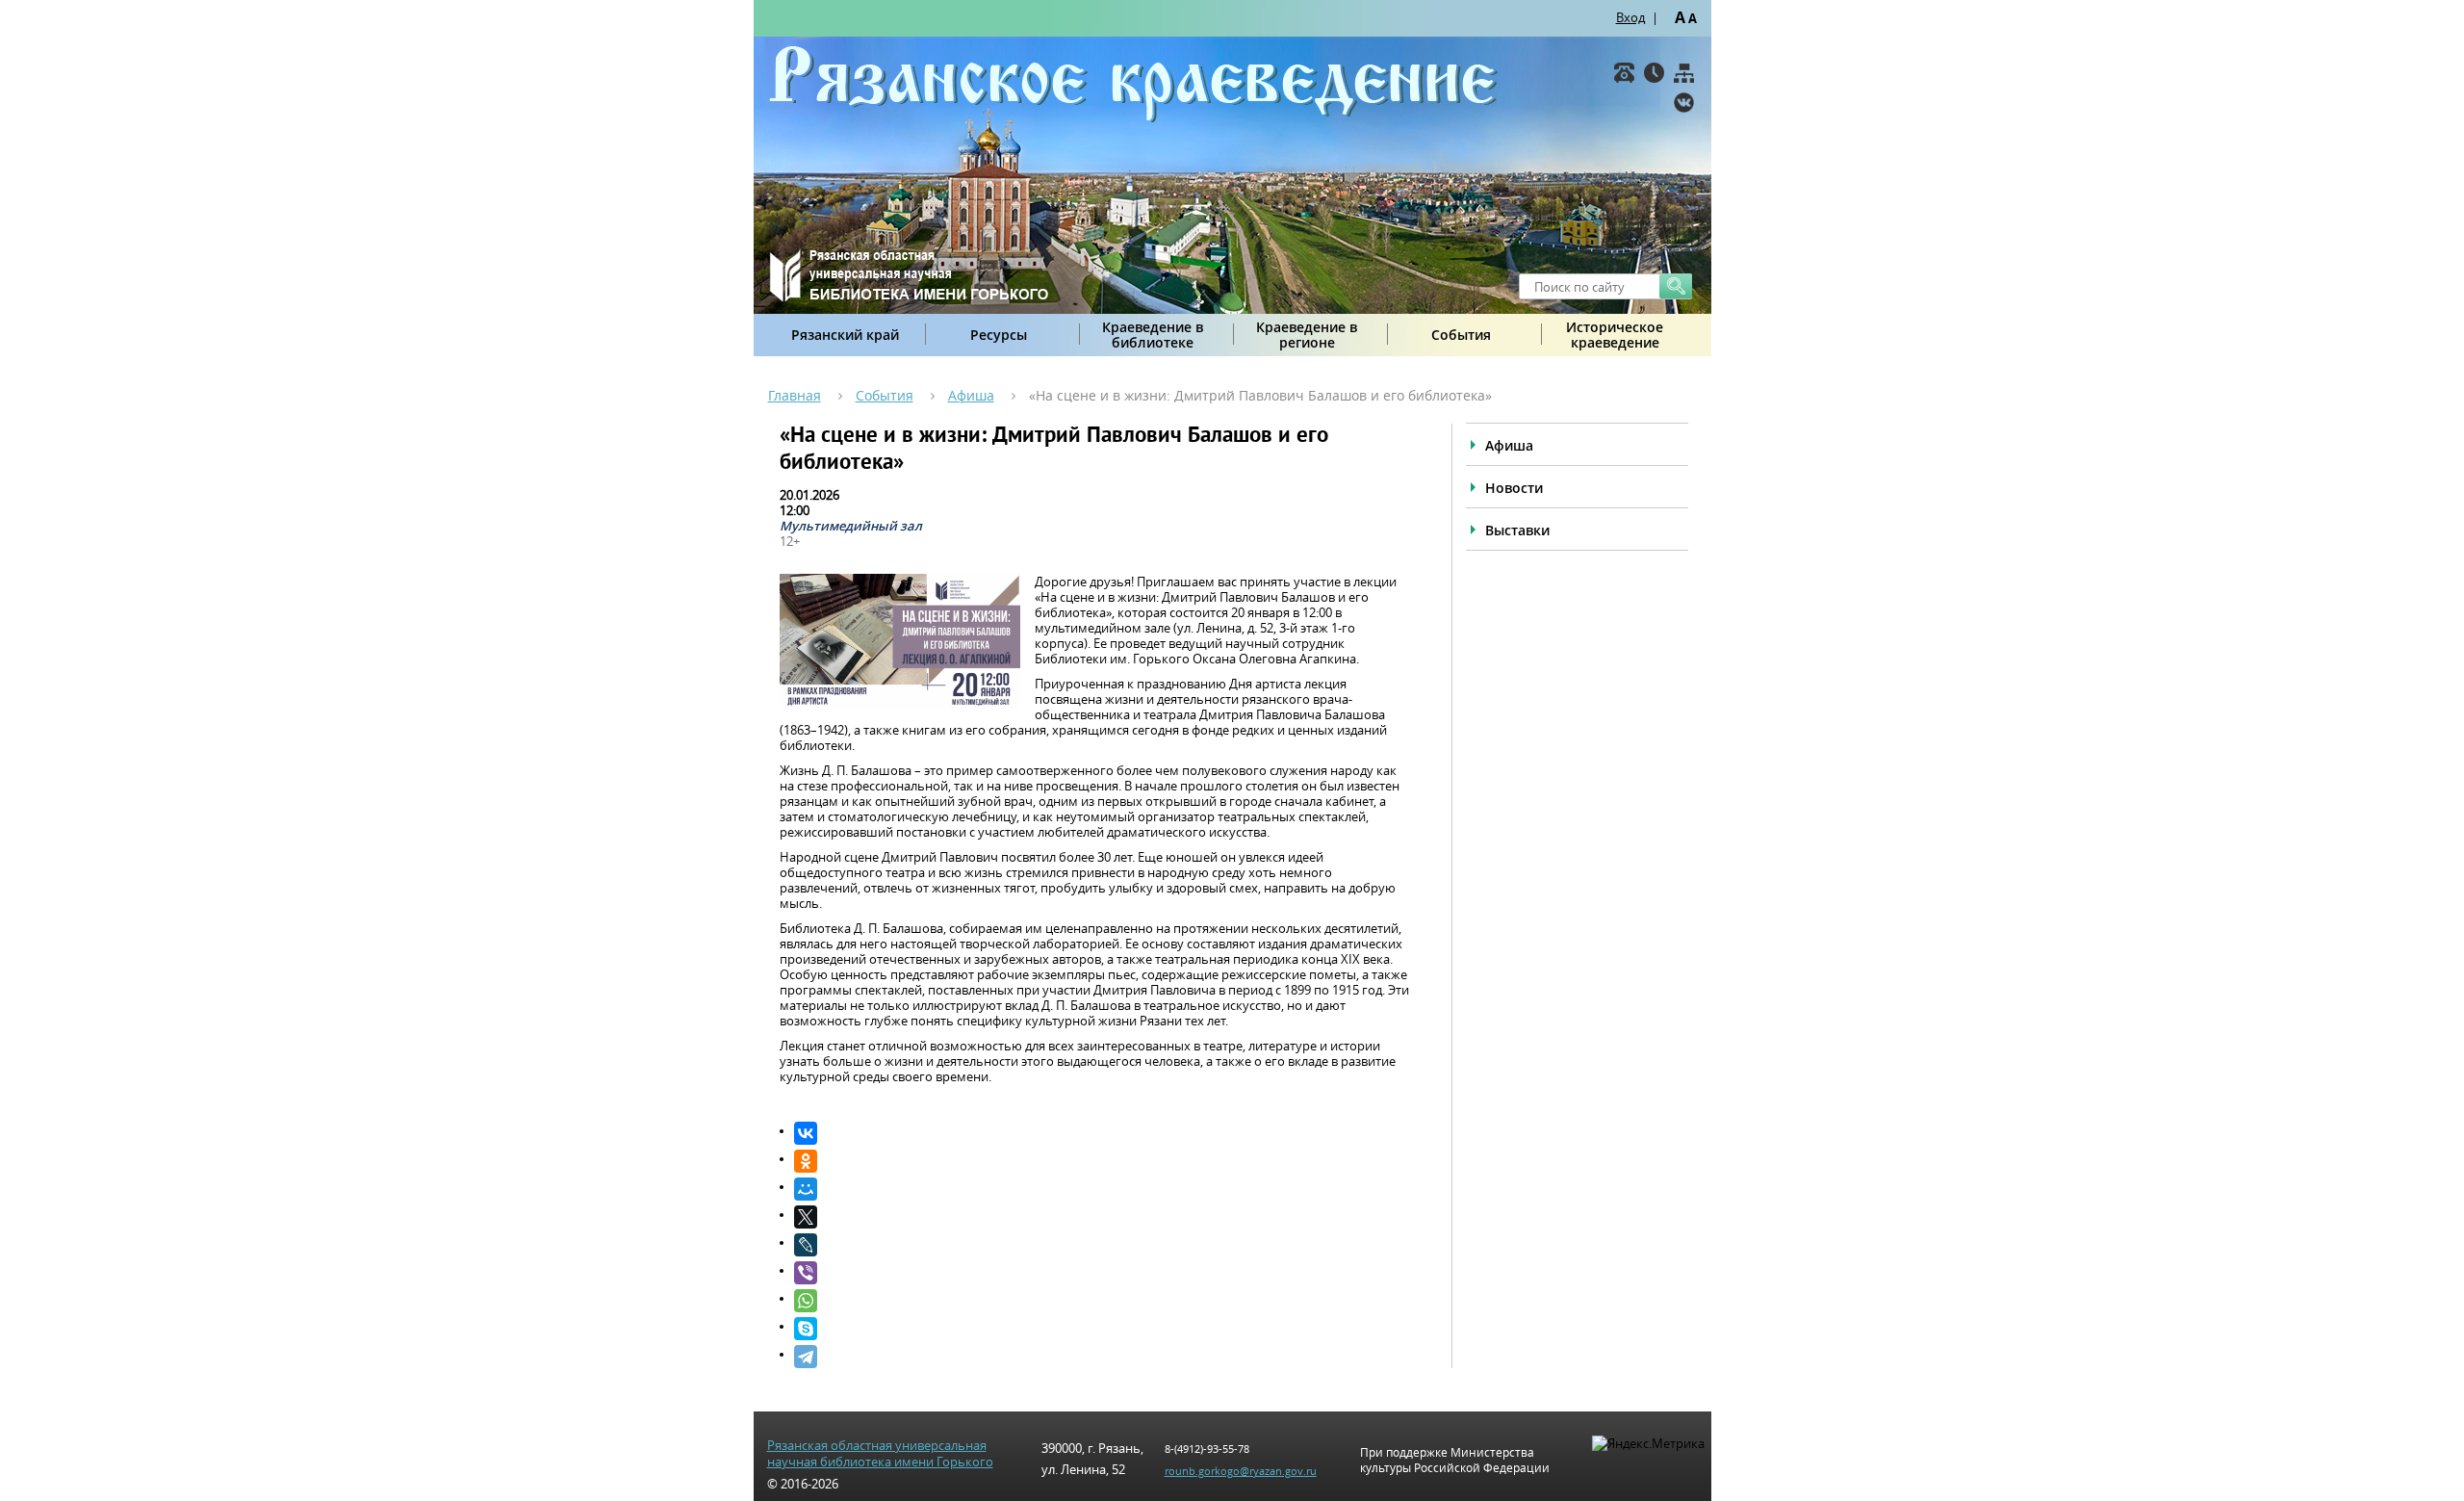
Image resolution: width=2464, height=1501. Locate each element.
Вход (1630, 17)
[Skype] (1104, 1329)
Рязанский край (845, 335)
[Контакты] (1624, 73)
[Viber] (1104, 1273)
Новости (1514, 488)
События (1461, 335)
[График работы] (1654, 73)
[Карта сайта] (1684, 73)
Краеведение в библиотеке (1153, 335)
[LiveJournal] (1104, 1245)
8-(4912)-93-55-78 (1207, 1449)
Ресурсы (999, 335)
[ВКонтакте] (1684, 103)
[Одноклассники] (1104, 1161)
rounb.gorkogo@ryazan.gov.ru (1241, 1471)
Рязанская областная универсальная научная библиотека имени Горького (880, 1454)
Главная (795, 395)
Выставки (1517, 530)
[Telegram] (1104, 1357)
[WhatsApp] (1104, 1301)
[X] (1104, 1217)
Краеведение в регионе (1307, 335)
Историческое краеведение (1615, 335)
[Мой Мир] (1104, 1189)
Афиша (971, 395)
